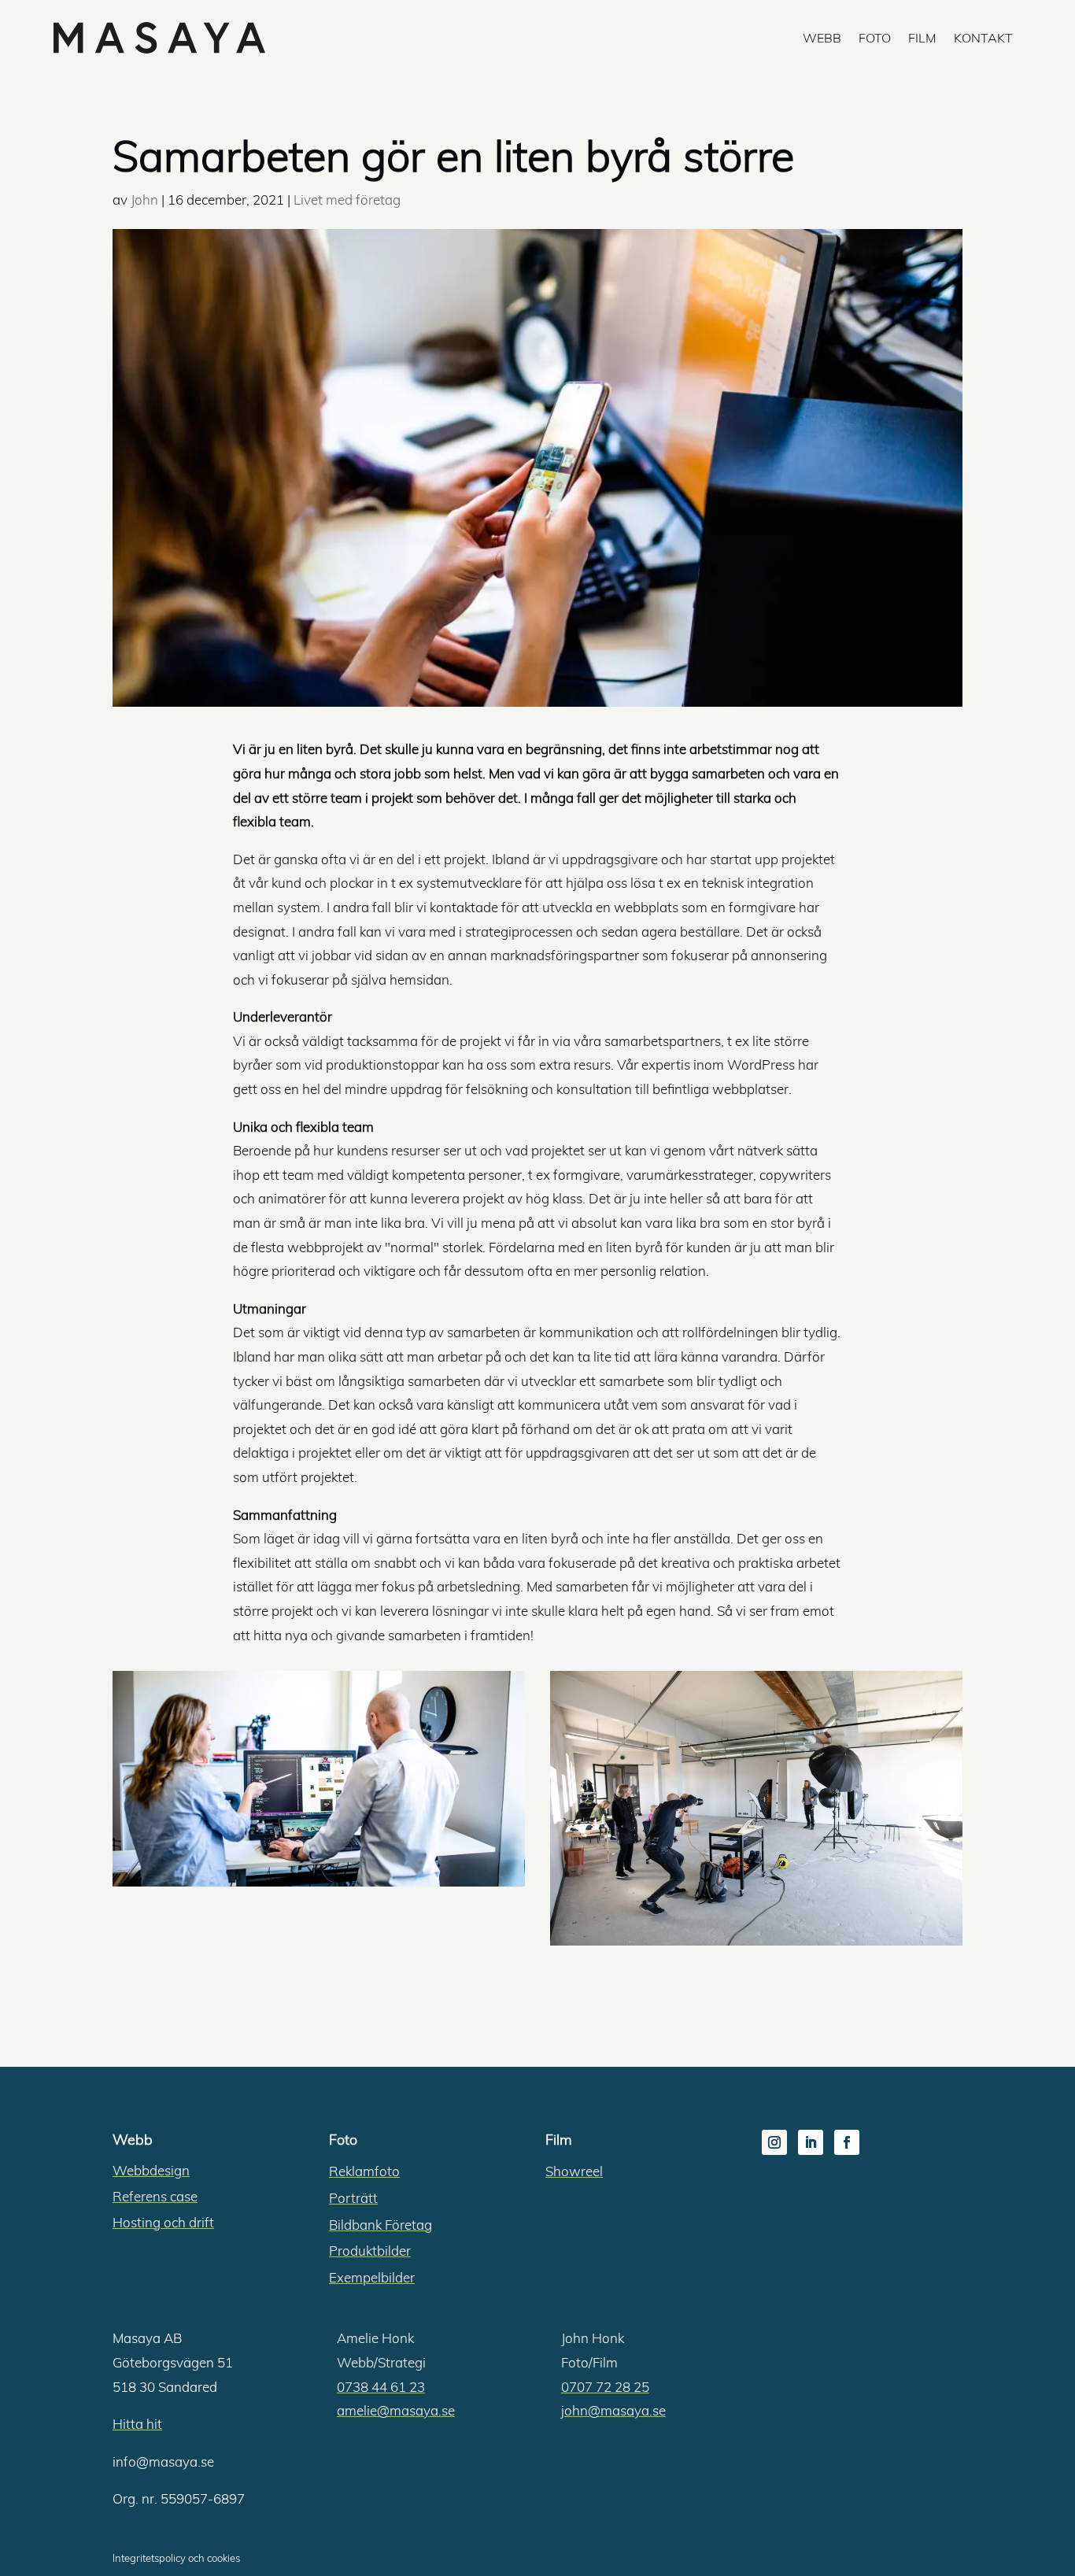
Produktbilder (370, 2251)
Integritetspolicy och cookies (176, 2558)
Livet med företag (347, 200)
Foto (875, 38)
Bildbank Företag (380, 2225)
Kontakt (983, 38)
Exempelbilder (372, 2277)
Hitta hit (137, 2424)
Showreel (574, 2171)
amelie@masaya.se (396, 2410)
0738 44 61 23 (381, 2387)
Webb (822, 38)
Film (922, 38)
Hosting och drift (163, 2222)
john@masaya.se (613, 2410)
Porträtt (353, 2198)
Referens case (155, 2196)
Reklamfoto (364, 2171)
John (144, 200)
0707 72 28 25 (605, 2387)
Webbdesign (151, 2170)
